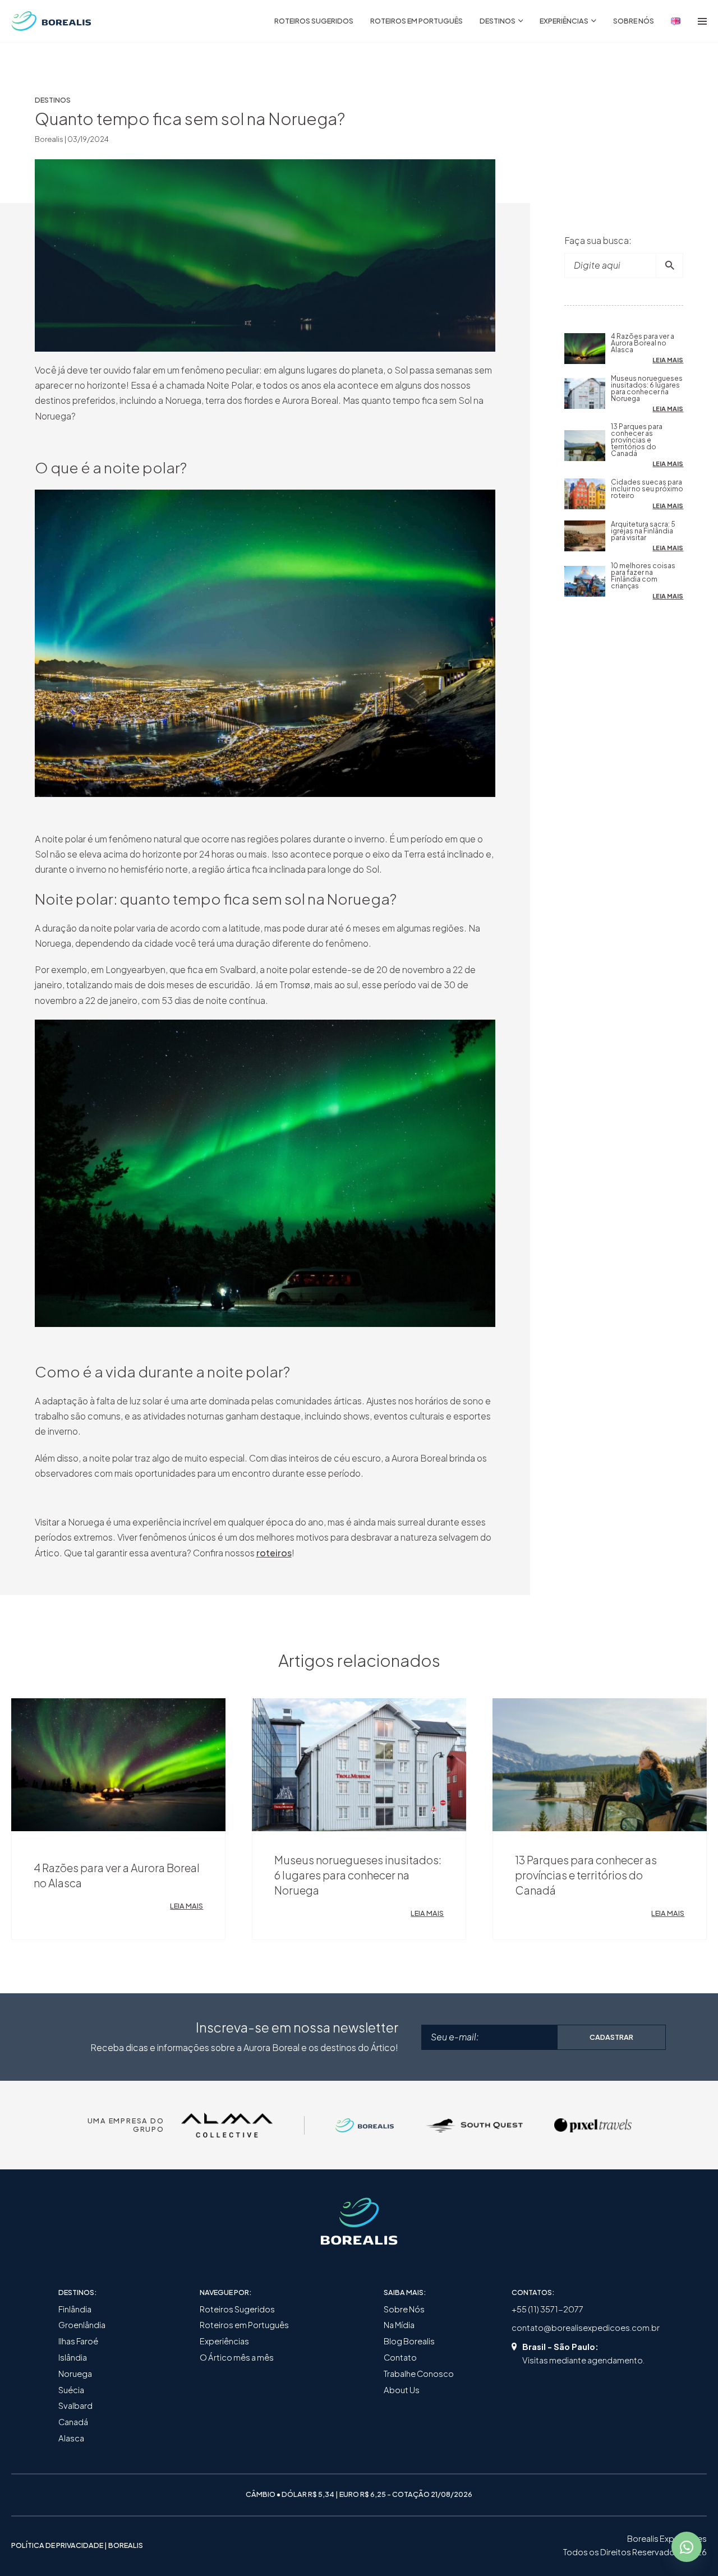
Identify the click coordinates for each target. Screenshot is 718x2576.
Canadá (73, 2422)
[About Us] (676, 21)
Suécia (71, 2390)
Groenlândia (82, 2325)
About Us (402, 2390)
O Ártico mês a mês (237, 2357)
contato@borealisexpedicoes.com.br (586, 2328)
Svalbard (75, 2406)
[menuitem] (314, 21)
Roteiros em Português (244, 2325)
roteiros (274, 1553)
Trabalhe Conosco (419, 2374)
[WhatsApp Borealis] (687, 2547)
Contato (400, 2357)
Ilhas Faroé (78, 2341)
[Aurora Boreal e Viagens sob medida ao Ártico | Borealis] (51, 21)
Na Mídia (399, 2325)
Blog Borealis (409, 2341)
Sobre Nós (404, 2309)
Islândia (73, 2357)
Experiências (224, 2341)
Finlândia (75, 2309)
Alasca (71, 2438)
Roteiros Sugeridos (237, 2309)
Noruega (75, 2374)
